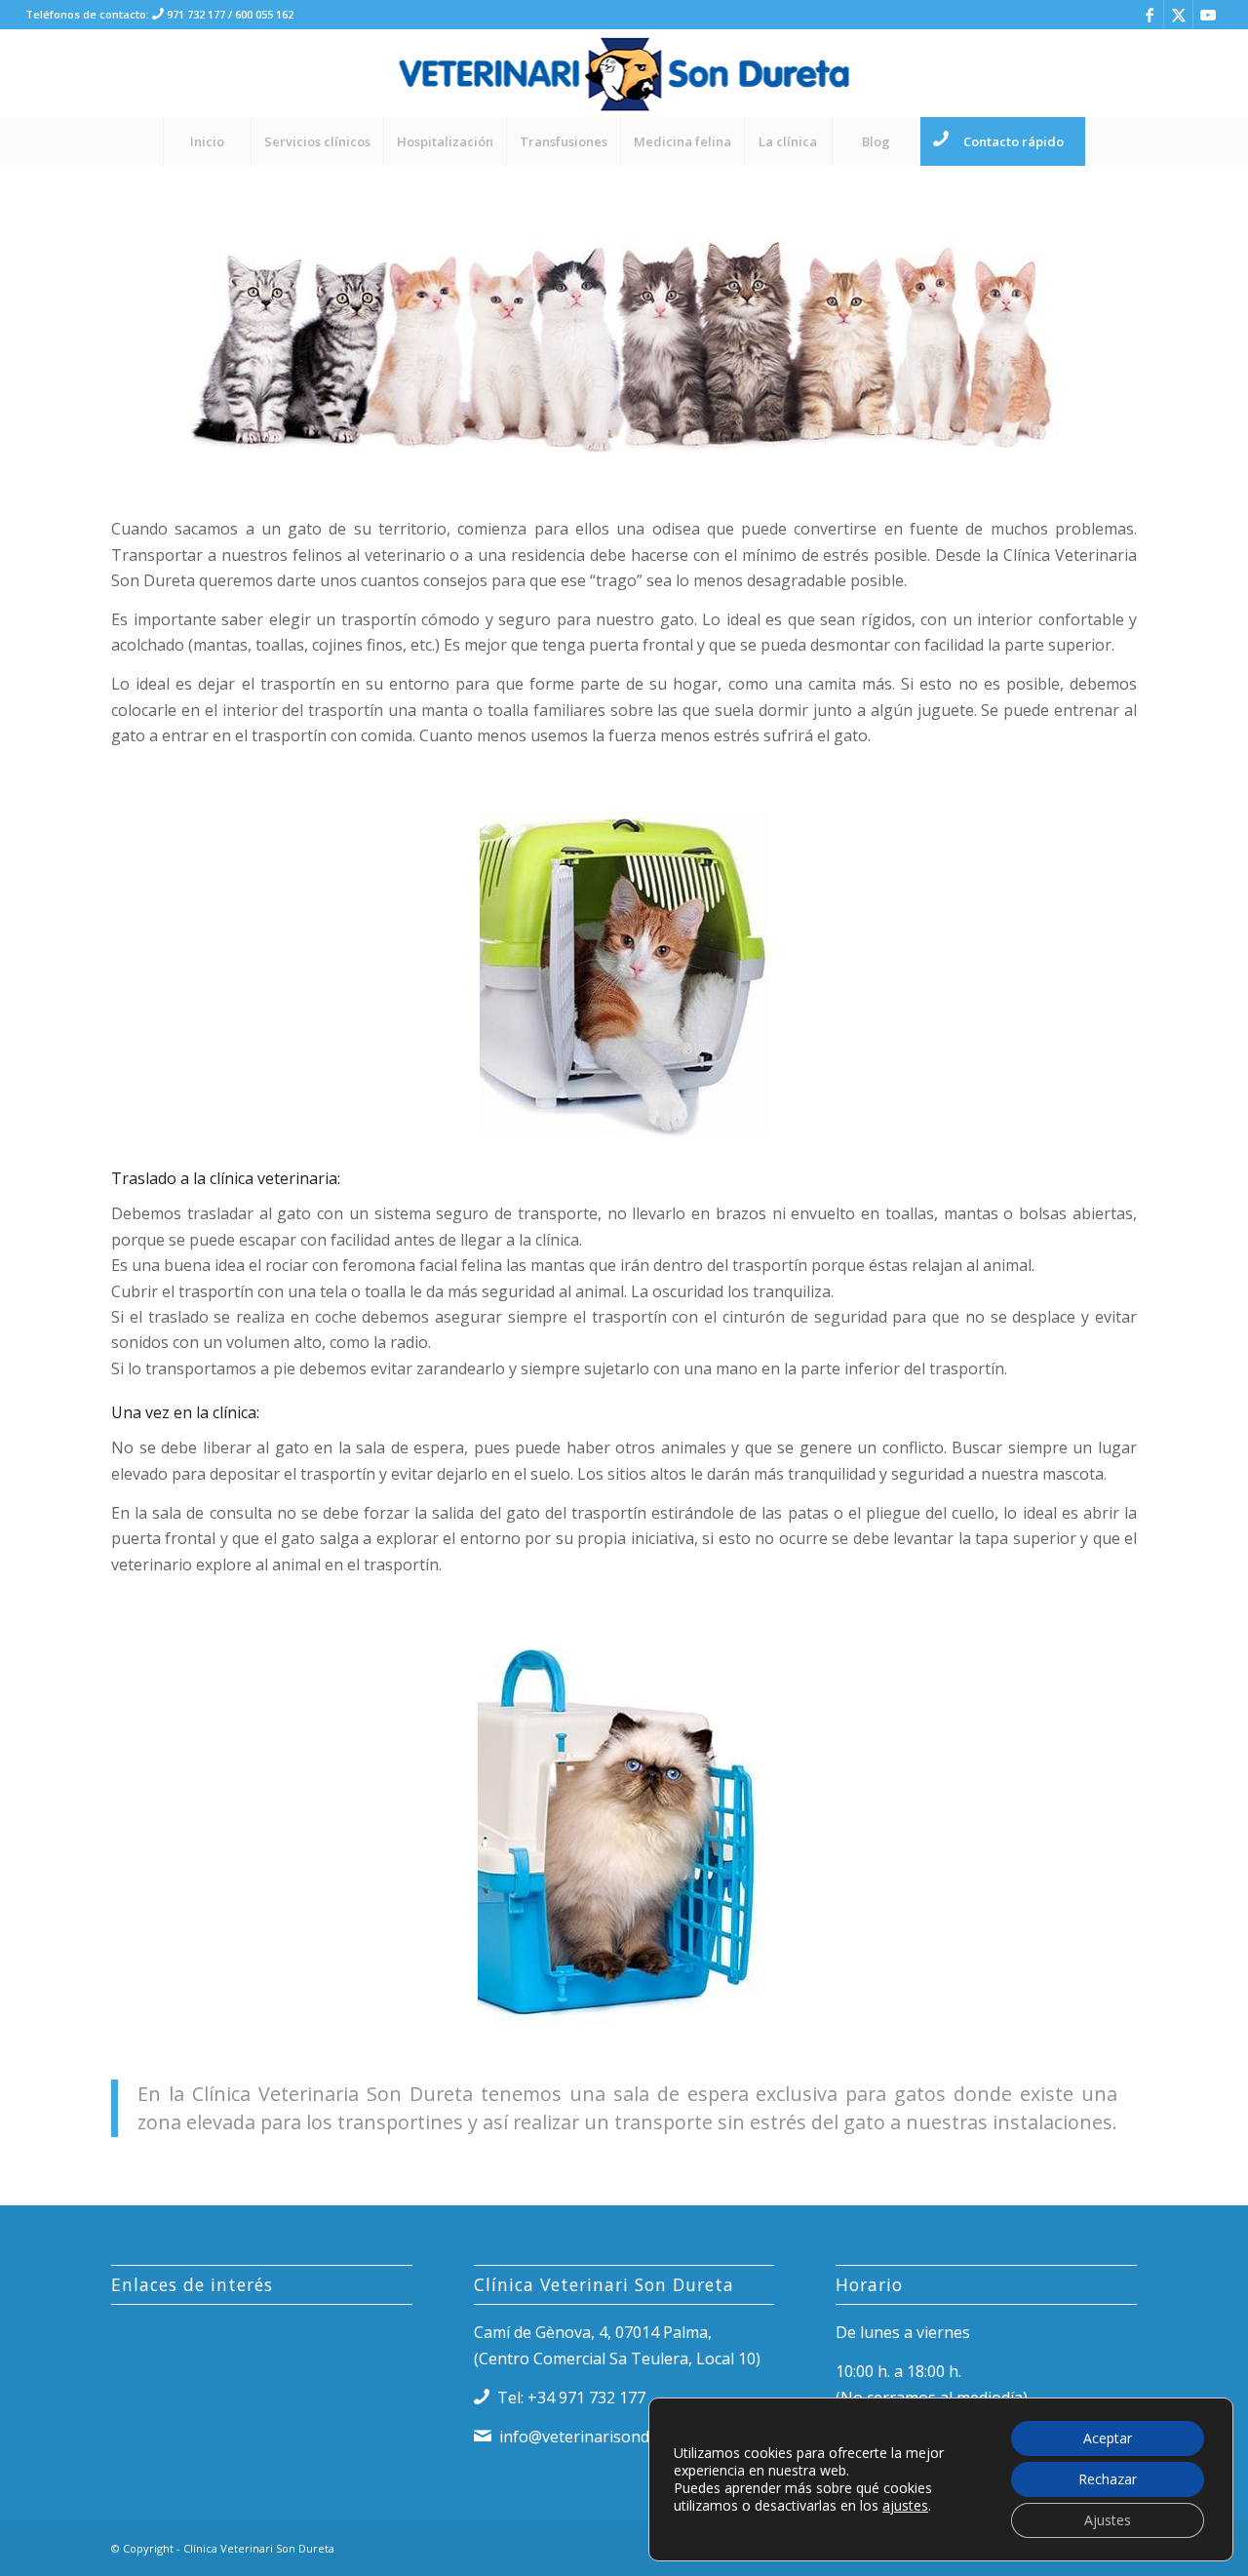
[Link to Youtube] (1208, 15)
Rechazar (1108, 2479)
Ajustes (1108, 2520)
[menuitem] (207, 141)
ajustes (905, 2506)
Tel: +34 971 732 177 (571, 2398)
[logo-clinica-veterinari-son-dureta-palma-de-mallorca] (624, 73)
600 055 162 (264, 14)
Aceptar (1108, 2438)
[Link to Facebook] (1149, 15)
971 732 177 (195, 14)
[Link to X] (1178, 15)
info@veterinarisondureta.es (604, 2437)
